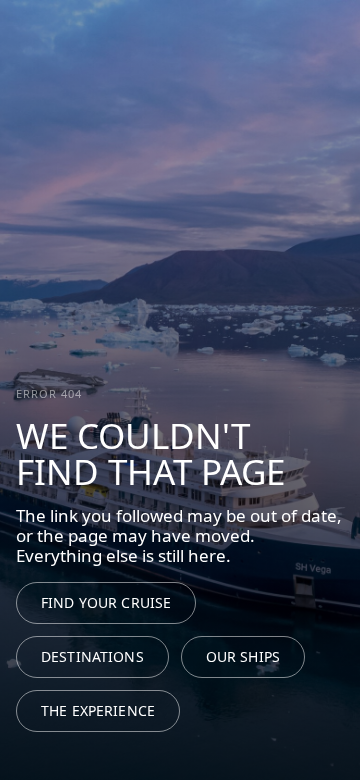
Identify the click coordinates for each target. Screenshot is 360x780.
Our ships (243, 656)
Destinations (92, 656)
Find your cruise (106, 602)
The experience (98, 710)
